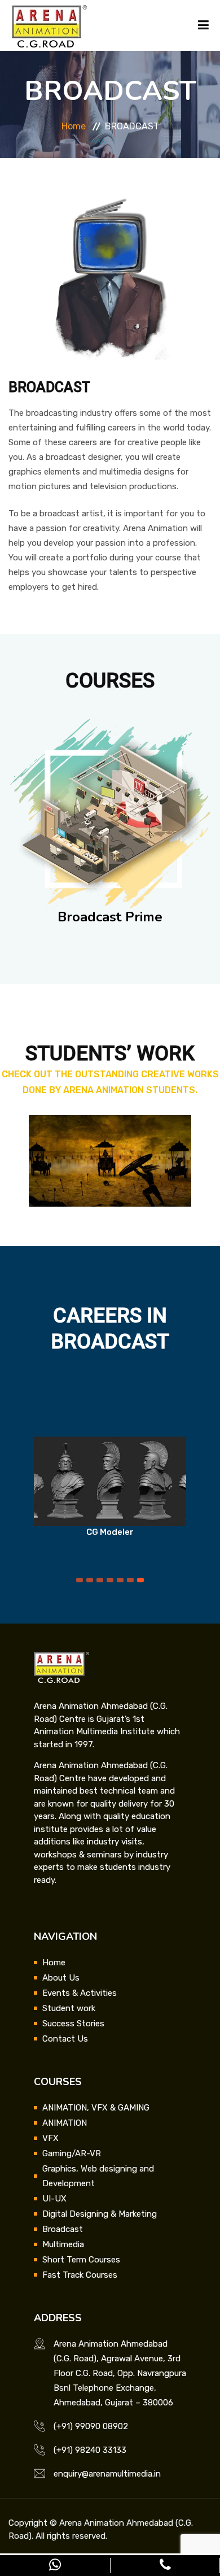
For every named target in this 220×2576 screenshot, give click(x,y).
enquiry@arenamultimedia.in (107, 2474)
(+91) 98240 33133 (90, 2450)
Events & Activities (80, 1993)
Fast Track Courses (80, 2275)
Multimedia (63, 2244)
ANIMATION (65, 2123)
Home (74, 126)
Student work (69, 2008)
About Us (61, 1978)
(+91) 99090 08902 (91, 2426)
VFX (50, 2138)
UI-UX (54, 2199)
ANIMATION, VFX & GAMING (96, 2108)
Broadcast (63, 2229)
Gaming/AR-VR (72, 2153)
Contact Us (65, 2039)
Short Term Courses (81, 2260)
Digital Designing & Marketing (100, 2214)
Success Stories (73, 2024)
